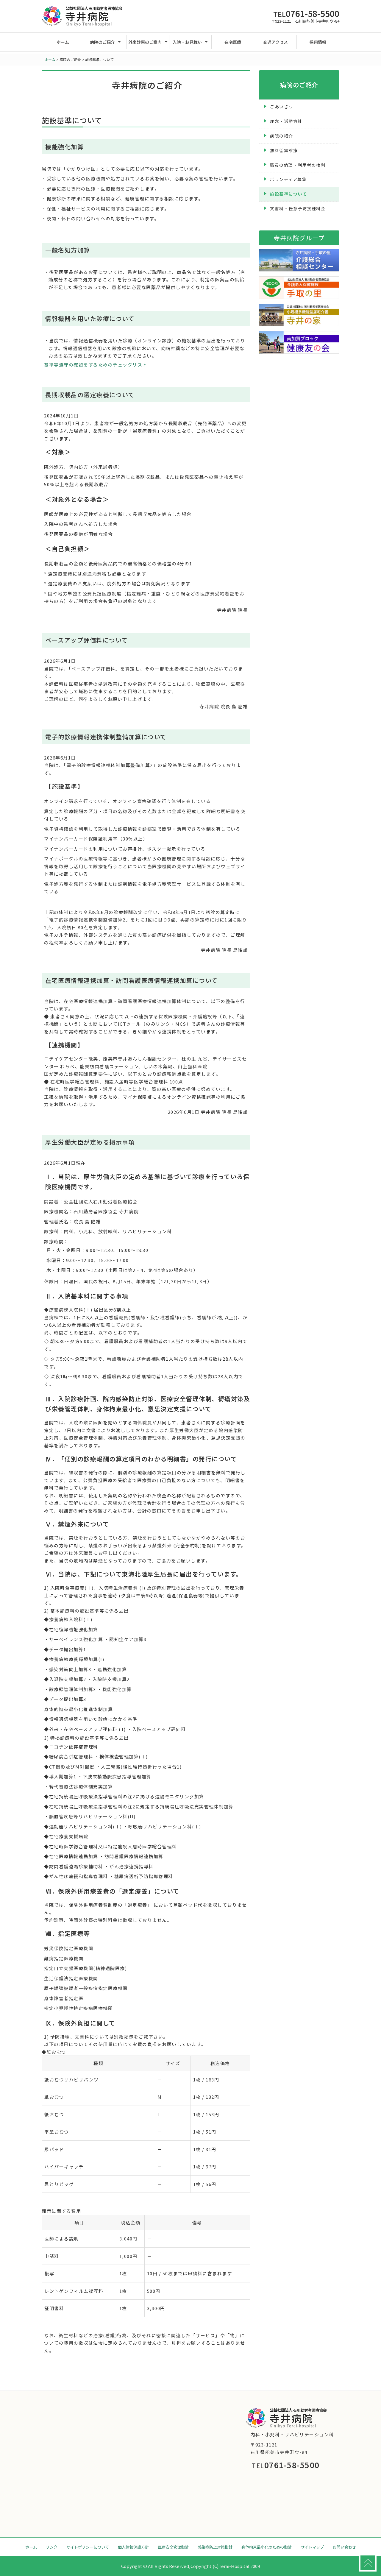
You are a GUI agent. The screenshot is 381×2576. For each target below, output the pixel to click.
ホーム (63, 42)
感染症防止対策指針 (215, 2547)
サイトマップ (312, 2547)
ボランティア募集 (288, 179)
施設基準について (288, 194)
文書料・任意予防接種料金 (298, 208)
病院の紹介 (282, 136)
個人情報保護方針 (133, 2547)
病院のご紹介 (102, 42)
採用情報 (318, 42)
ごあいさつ (282, 107)
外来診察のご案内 (145, 42)
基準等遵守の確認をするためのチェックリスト (96, 365)
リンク (52, 2547)
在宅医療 (233, 42)
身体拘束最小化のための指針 (267, 2547)
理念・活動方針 (286, 121)
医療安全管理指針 (173, 2547)
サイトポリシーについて (88, 2547)
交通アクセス (275, 42)
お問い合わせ (344, 2547)
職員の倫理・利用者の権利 (298, 165)
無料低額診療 (284, 150)
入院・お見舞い (187, 42)
